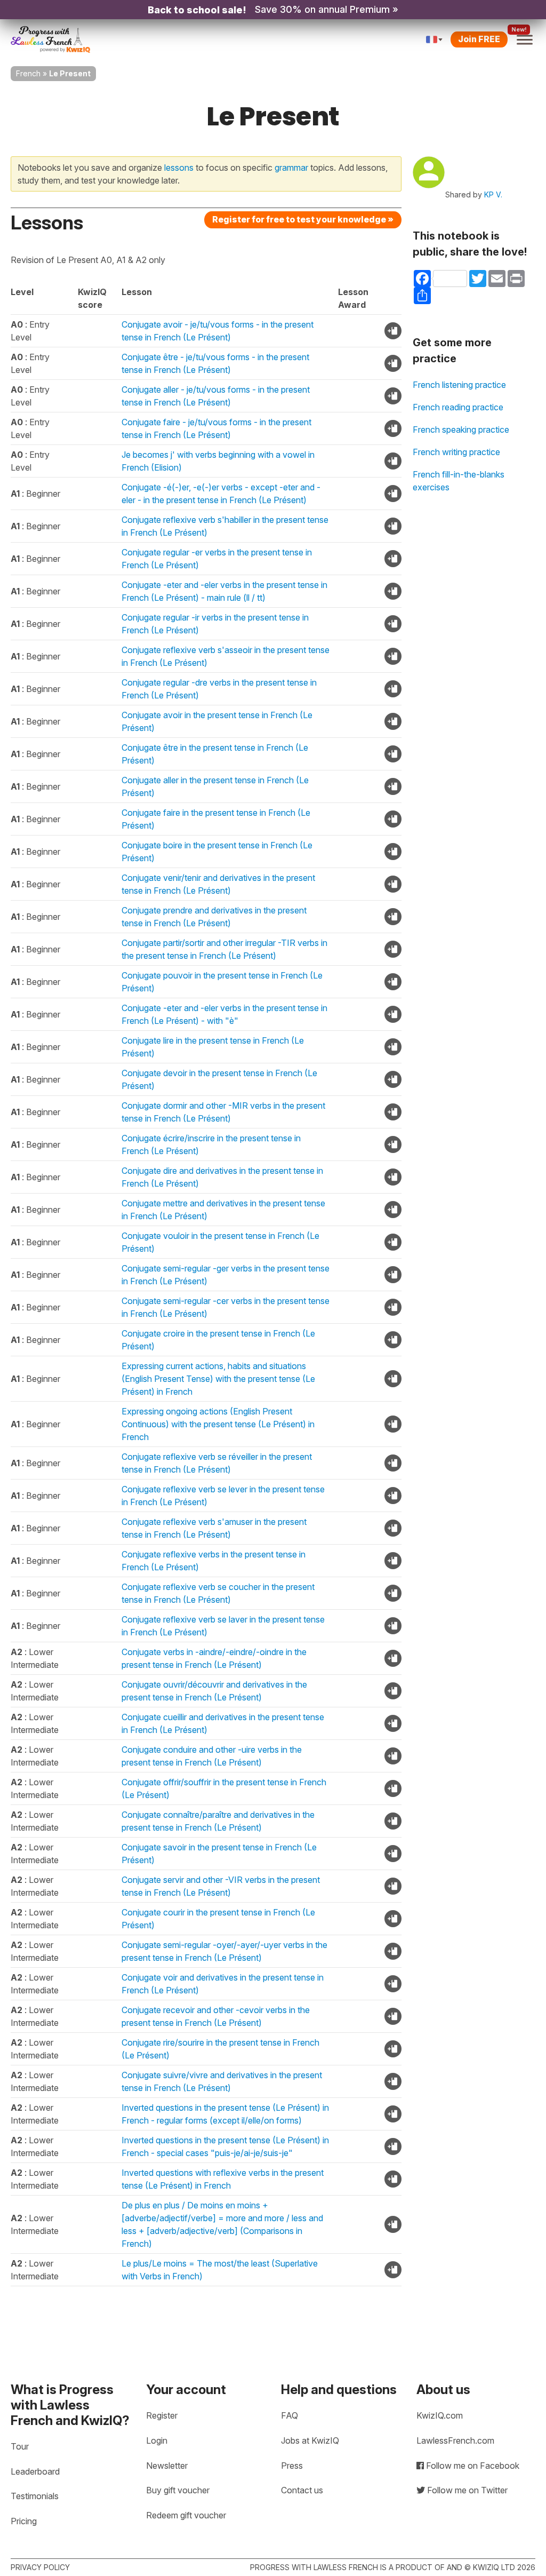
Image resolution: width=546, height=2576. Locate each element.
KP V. (493, 194)
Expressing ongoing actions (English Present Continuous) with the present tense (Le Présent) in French (218, 1424)
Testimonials (35, 2496)
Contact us (302, 2490)
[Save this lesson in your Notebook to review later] (393, 331)
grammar (291, 168)
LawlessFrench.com (455, 2440)
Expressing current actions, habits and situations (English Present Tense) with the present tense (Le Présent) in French (218, 1379)
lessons (179, 168)
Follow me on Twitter (466, 2490)
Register (162, 2415)
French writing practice (456, 452)
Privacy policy (40, 2567)
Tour (20, 2446)
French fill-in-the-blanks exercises (459, 481)
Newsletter (167, 2466)
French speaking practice (461, 430)
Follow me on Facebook (472, 2466)
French (28, 73)
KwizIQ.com (440, 2415)
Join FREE (479, 39)
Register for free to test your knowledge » (303, 219)
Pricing (24, 2521)
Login (157, 2440)
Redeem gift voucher (186, 2515)
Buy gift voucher (178, 2490)
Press (292, 2466)
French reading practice (458, 407)
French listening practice (459, 385)
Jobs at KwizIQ (310, 2440)
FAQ (290, 2415)
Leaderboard (35, 2471)
